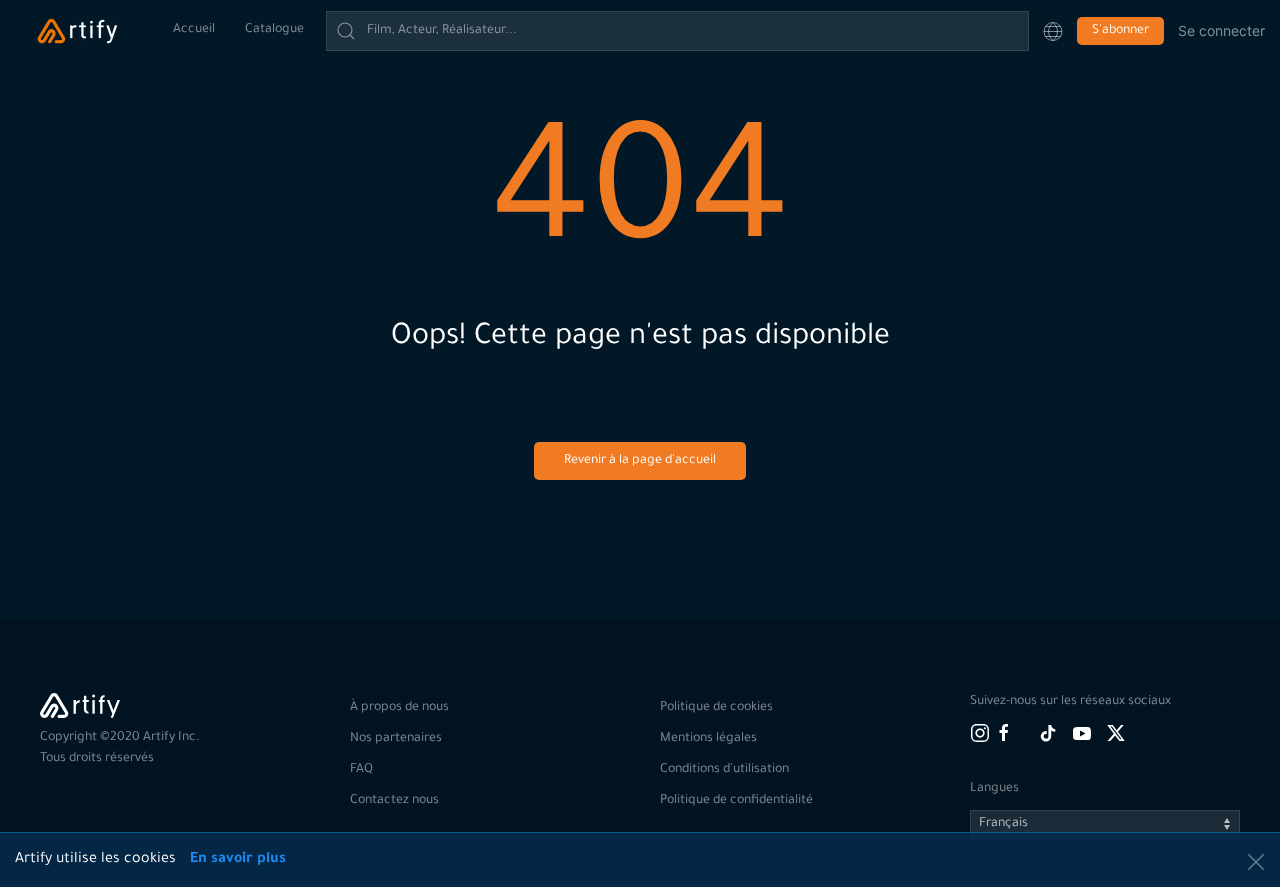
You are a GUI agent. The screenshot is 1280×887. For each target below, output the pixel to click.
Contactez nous (394, 801)
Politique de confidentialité (736, 801)
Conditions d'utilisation (724, 770)
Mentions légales (708, 739)
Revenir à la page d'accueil (640, 461)
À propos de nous (399, 708)
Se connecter (1221, 30)
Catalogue (274, 30)
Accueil (194, 30)
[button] (1053, 31)
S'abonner (1120, 31)
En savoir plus (238, 860)
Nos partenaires (396, 739)
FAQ (361, 770)
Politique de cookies (716, 708)
